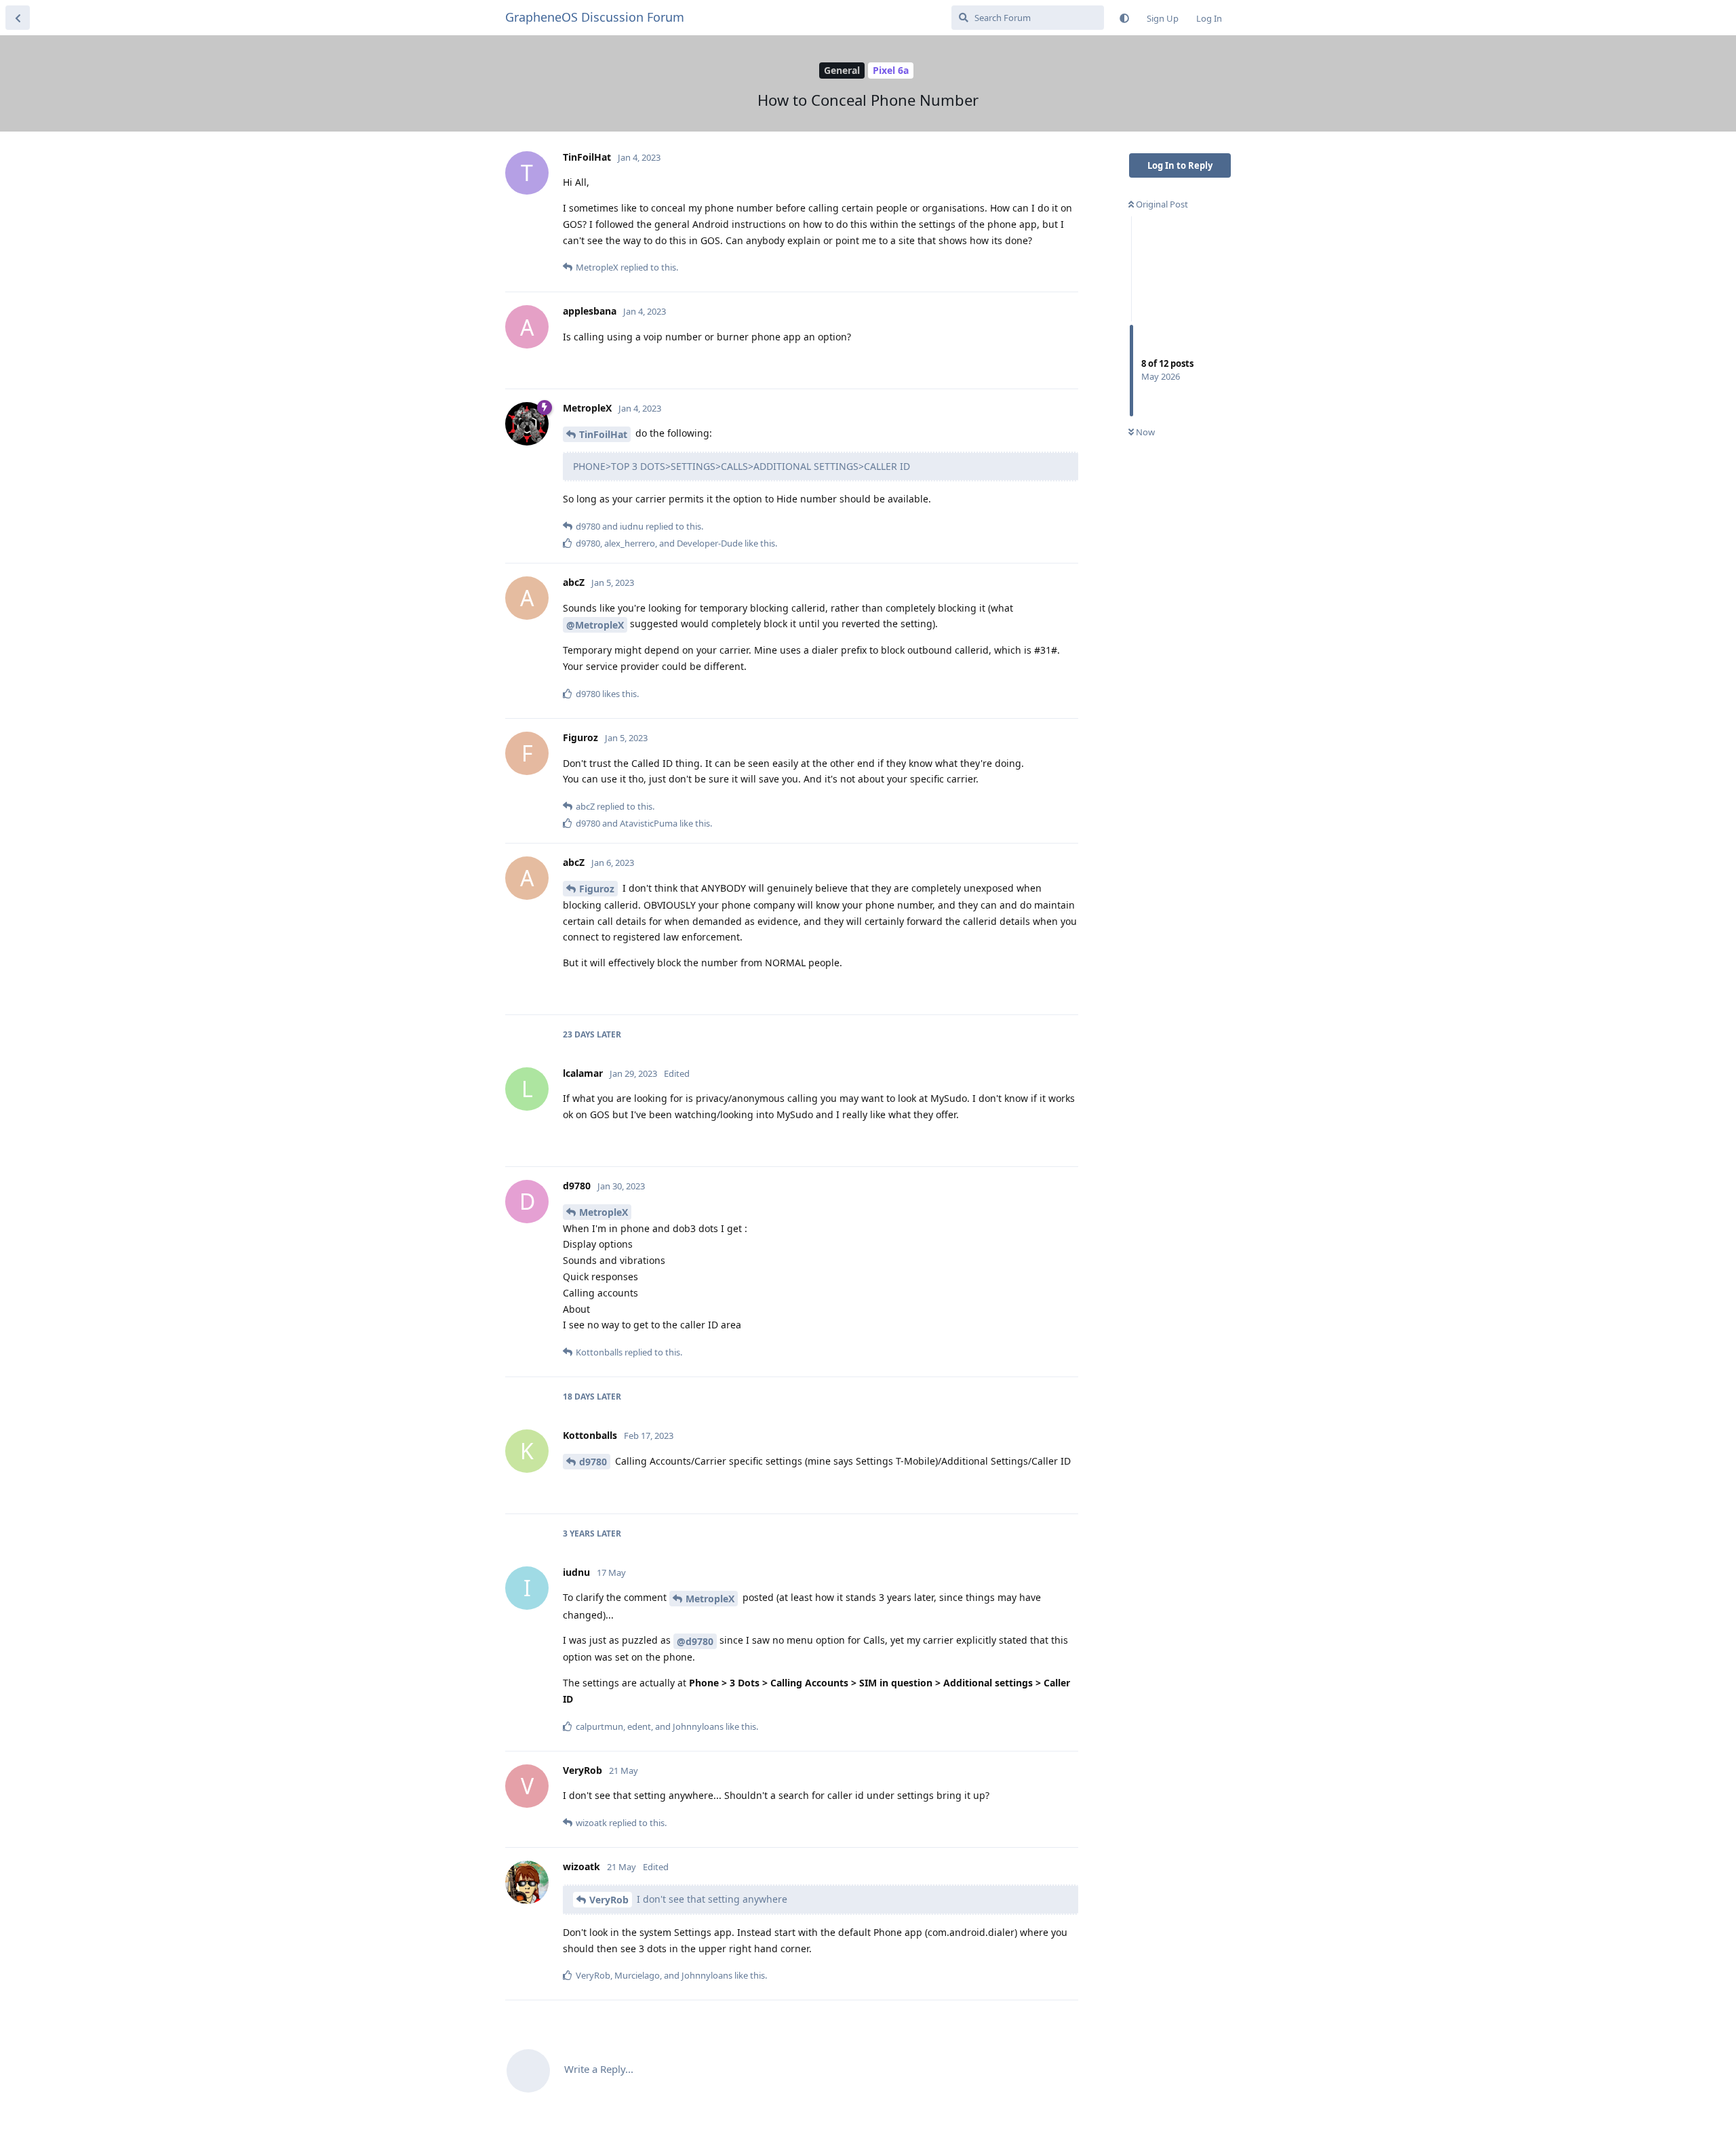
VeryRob (609, 1900)
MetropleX (604, 1212)
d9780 (593, 1462)
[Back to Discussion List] (18, 18)
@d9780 (695, 1641)
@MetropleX (595, 625)
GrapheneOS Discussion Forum (595, 17)
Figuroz (597, 889)
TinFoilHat (603, 434)
